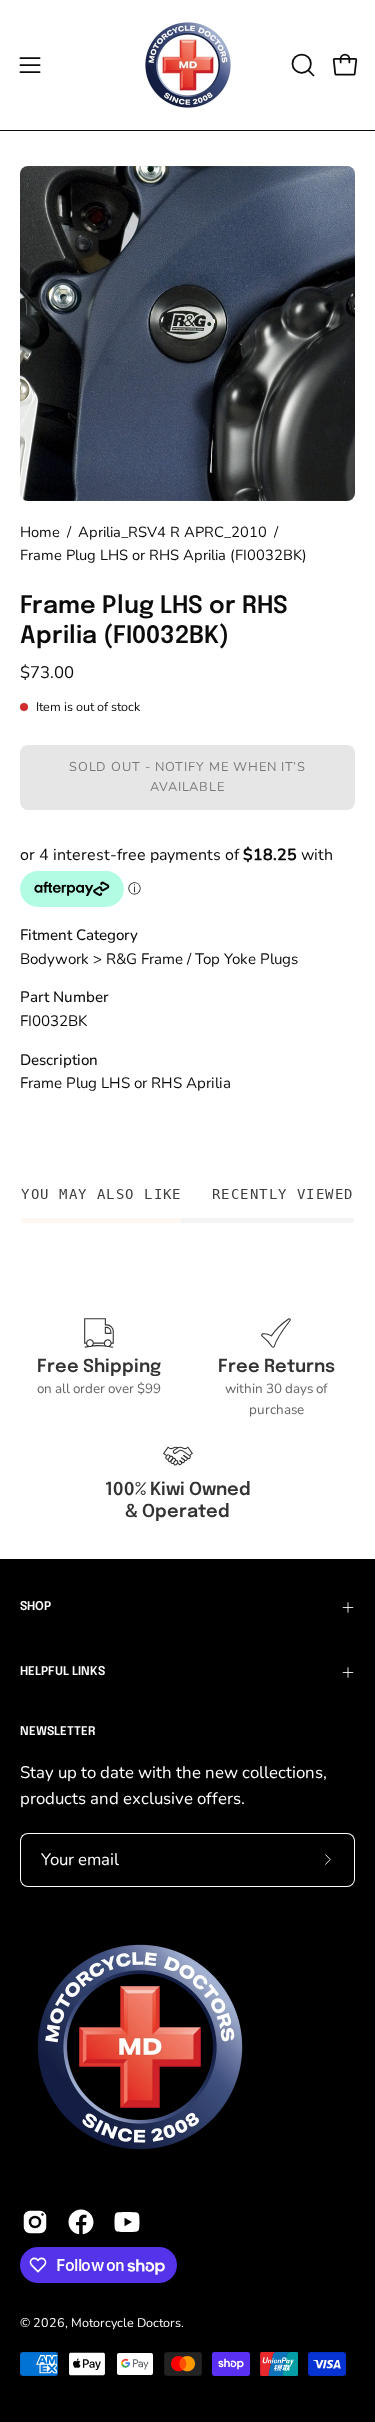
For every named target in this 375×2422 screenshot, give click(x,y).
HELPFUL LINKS (62, 1672)
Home (40, 532)
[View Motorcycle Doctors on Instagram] (35, 2222)
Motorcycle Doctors (126, 2322)
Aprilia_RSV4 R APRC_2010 (172, 532)
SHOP (35, 1607)
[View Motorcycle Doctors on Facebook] (81, 2222)
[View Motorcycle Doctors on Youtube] (127, 2222)
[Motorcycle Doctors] (188, 65)
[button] (301, 65)
